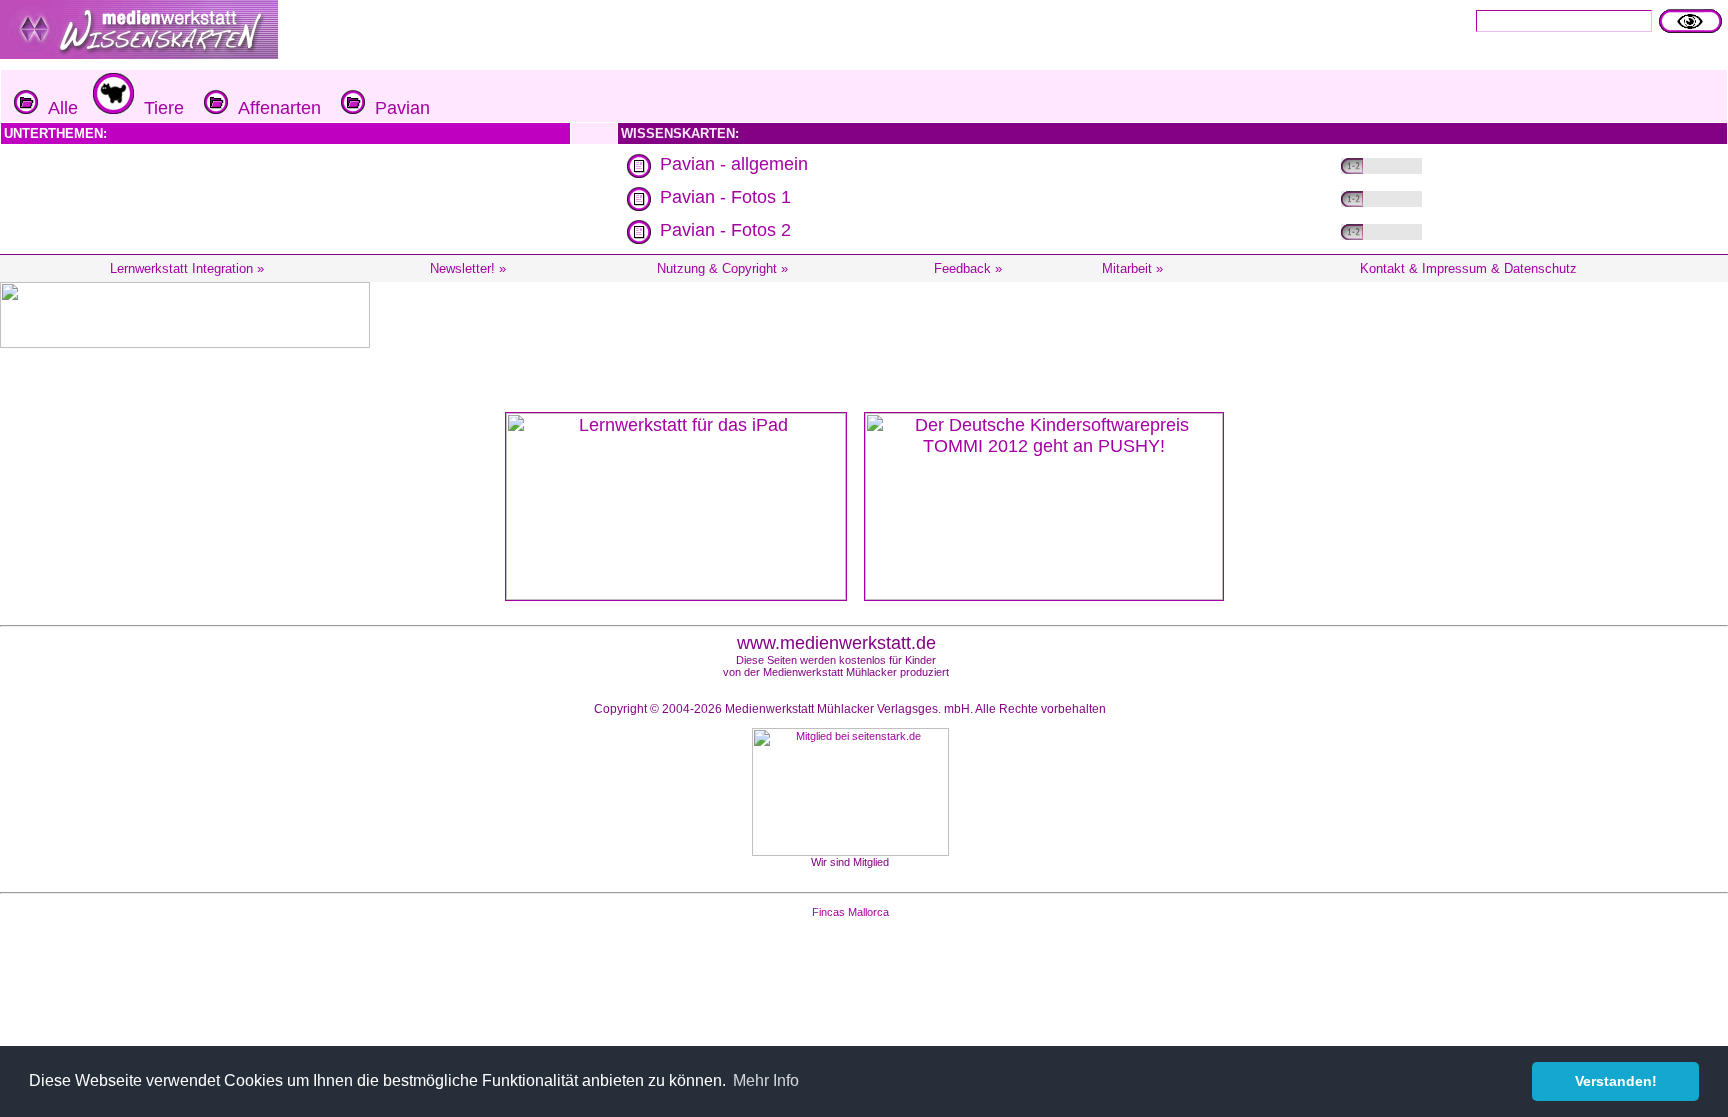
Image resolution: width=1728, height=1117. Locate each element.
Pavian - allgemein (734, 164)
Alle (58, 108)
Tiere (159, 108)
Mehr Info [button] (766, 1080)
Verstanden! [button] (1616, 1081)
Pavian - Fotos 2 (725, 230)
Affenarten (274, 108)
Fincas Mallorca (850, 912)
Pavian (397, 108)
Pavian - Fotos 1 (725, 197)
